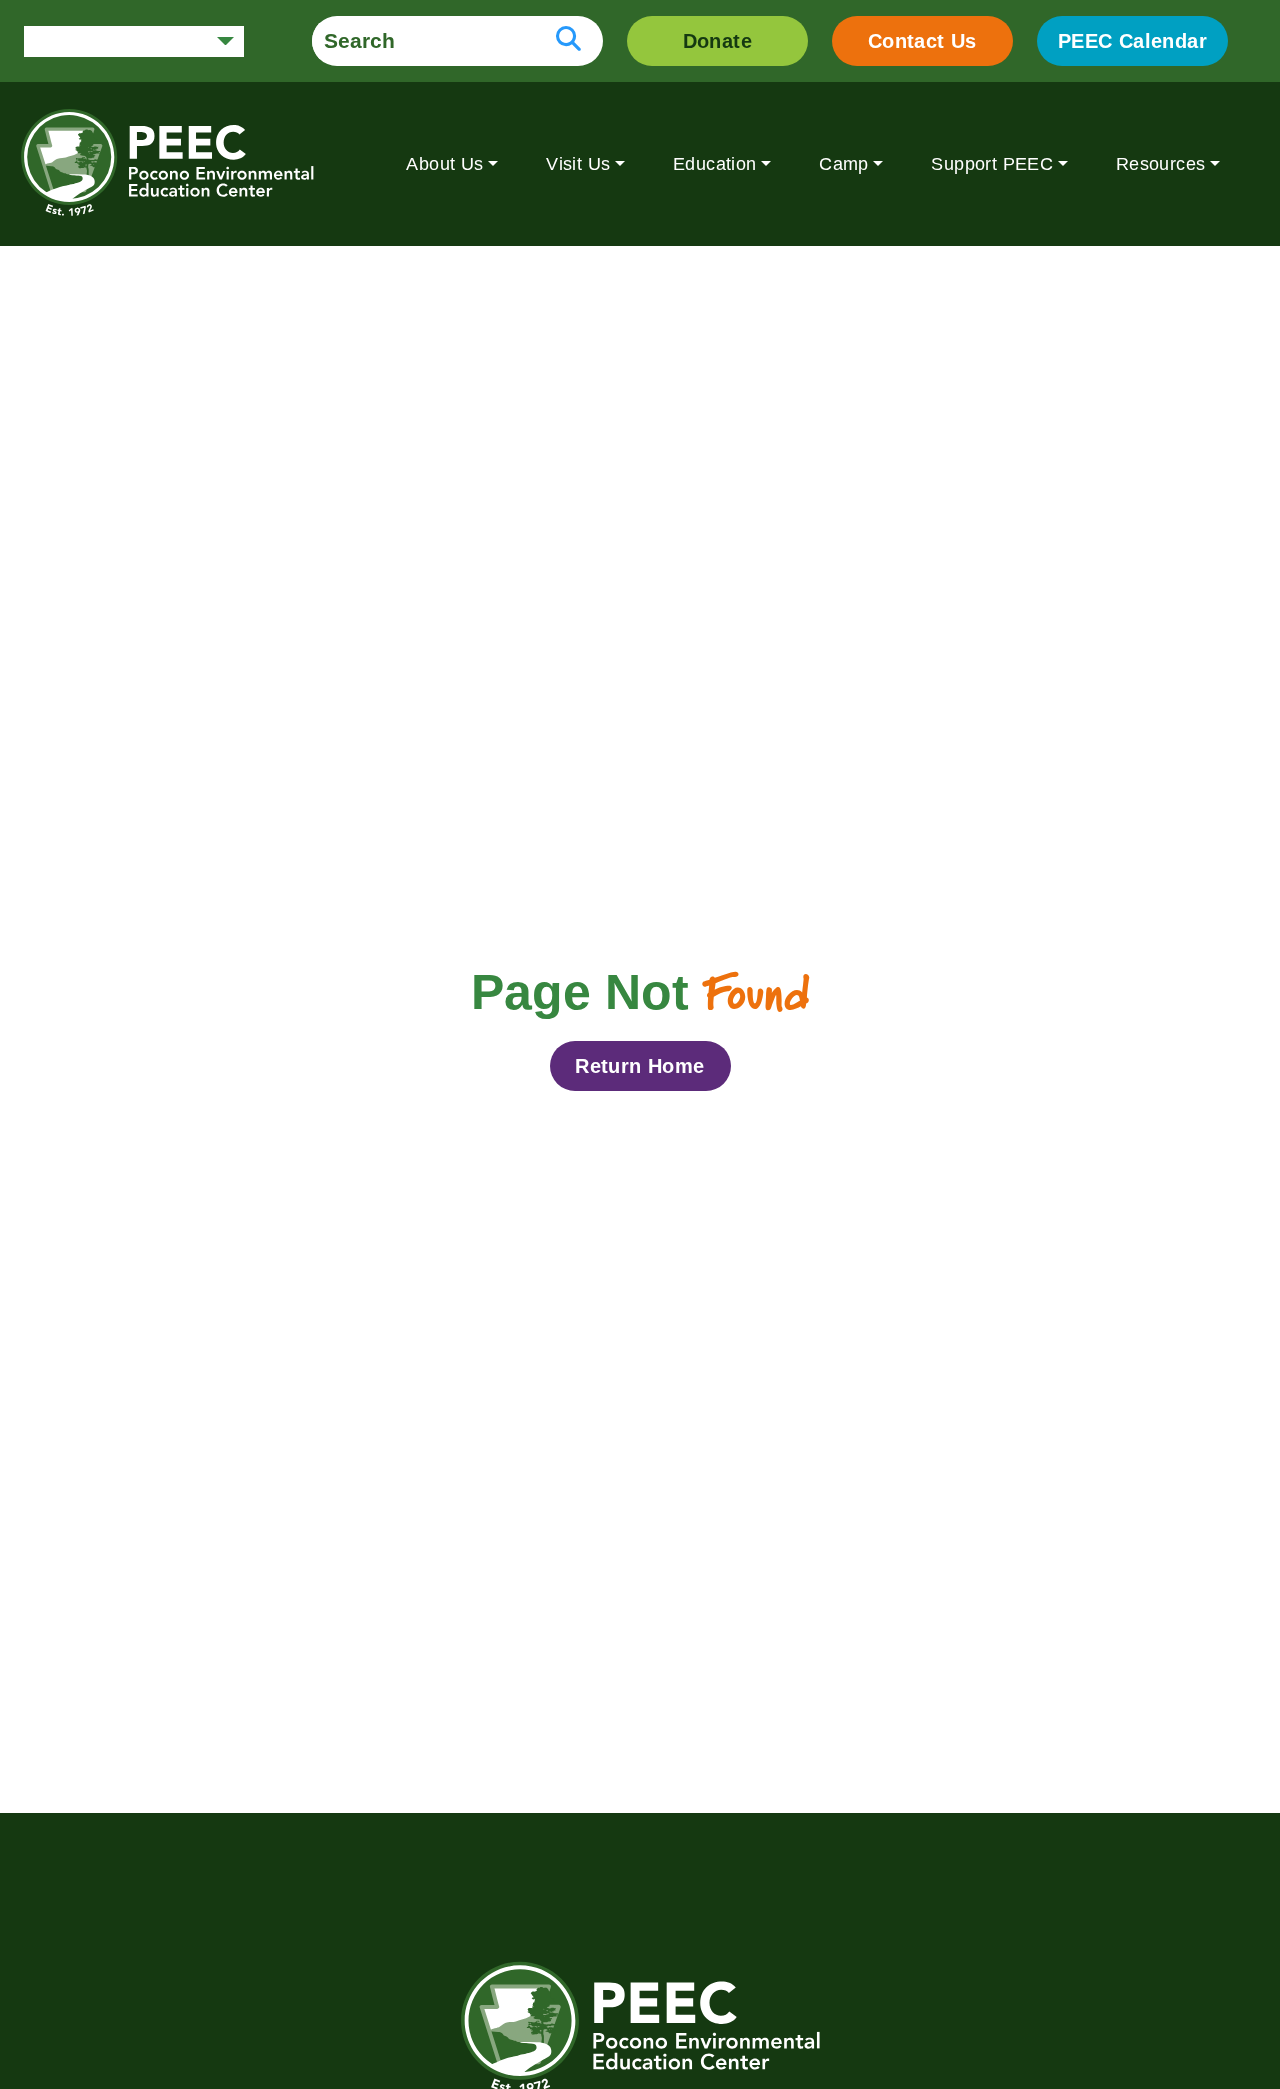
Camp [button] (844, 164)
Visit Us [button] (578, 164)
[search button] (568, 41)
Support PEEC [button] (992, 164)
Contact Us (922, 41)
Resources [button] (1161, 164)
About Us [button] (444, 164)
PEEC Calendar (1132, 41)
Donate (717, 41)
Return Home (639, 1066)
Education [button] (715, 164)
